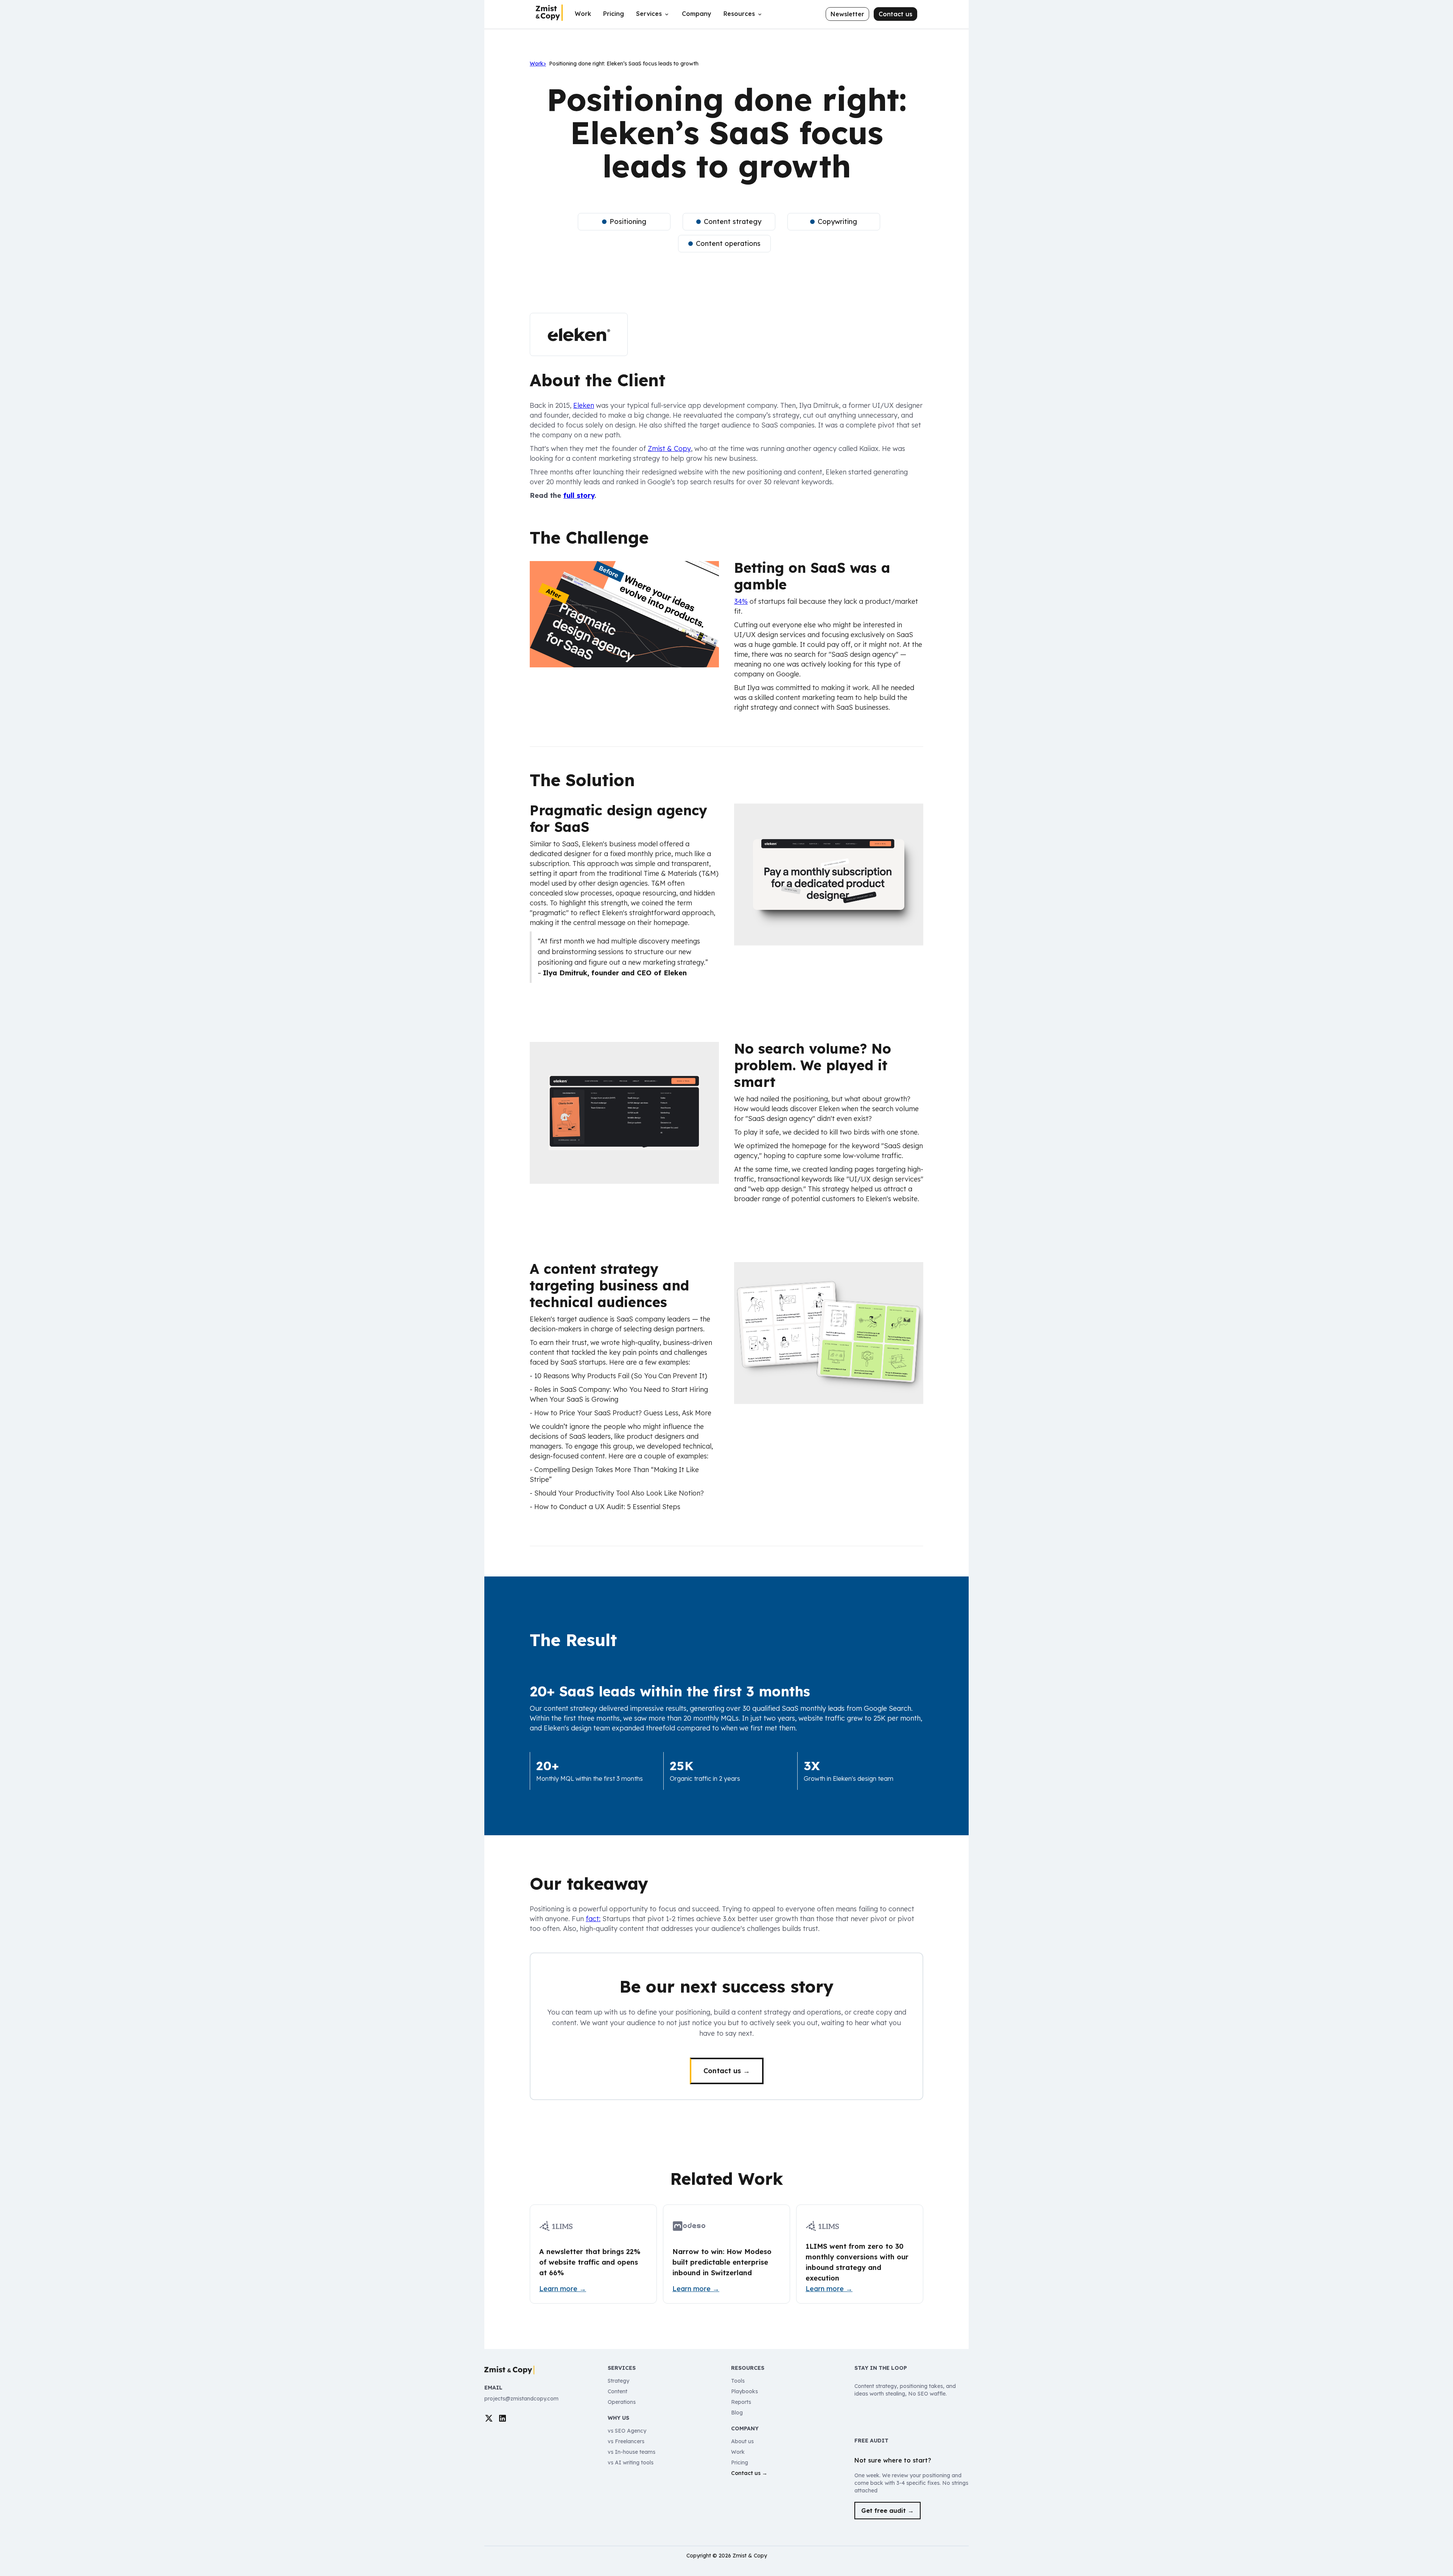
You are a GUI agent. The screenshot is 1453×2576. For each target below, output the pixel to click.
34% (741, 601)
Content (618, 2391)
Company (697, 14)
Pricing (614, 14)
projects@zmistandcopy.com (521, 2399)
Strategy (618, 2381)
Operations (622, 2402)
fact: (593, 1919)
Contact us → (727, 2071)
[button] (653, 17)
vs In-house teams (632, 2452)
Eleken (584, 405)
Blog (737, 2413)
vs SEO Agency (627, 2431)
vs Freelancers (626, 2441)
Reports (741, 2402)
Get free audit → (888, 2511)
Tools (738, 2381)
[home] (549, 13)
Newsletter (847, 14)
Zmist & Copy (669, 449)
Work (583, 14)
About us (742, 2441)
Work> (538, 64)
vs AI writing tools (631, 2463)
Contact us (895, 14)
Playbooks (744, 2391)
